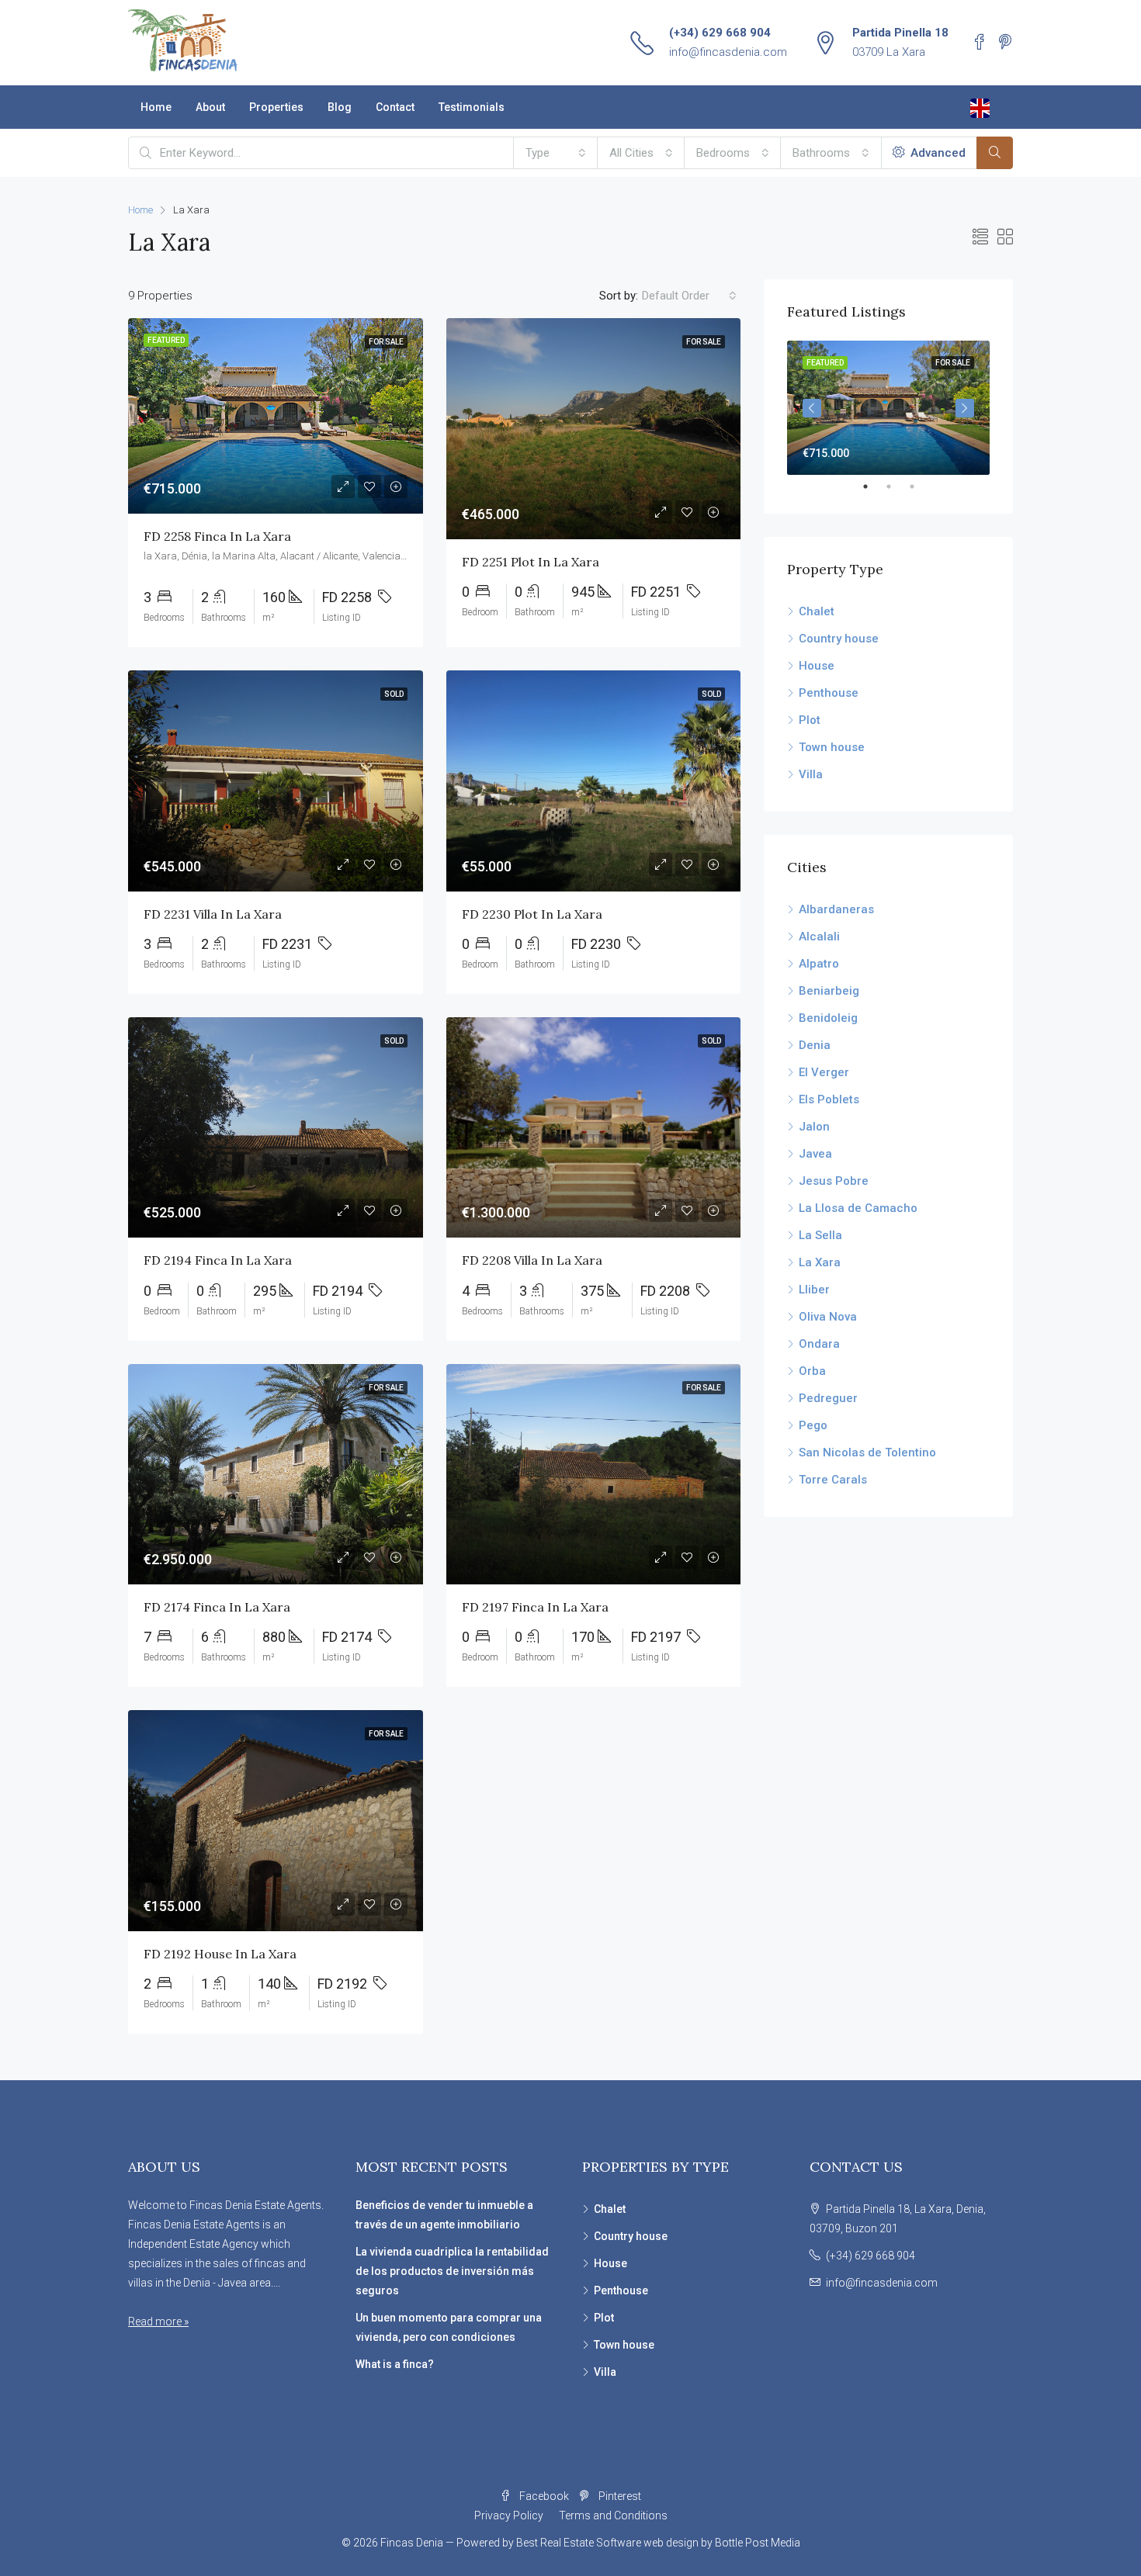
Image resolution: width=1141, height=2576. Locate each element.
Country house (839, 639)
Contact (395, 107)
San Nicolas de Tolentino (867, 1452)
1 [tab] (873, 486)
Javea (815, 1154)
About (210, 107)
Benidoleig (828, 1018)
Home (156, 107)
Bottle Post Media (758, 2543)
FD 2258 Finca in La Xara (217, 536)
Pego (813, 1425)
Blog (340, 107)
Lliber (814, 1290)
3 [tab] (920, 486)
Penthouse (829, 693)
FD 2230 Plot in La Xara (532, 914)
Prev (812, 408)
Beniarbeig (829, 991)
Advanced (936, 153)
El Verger (824, 1072)
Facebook (544, 2496)
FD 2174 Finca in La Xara (217, 1607)
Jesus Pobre (834, 1181)
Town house (832, 747)
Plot (810, 720)
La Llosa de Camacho (858, 1208)
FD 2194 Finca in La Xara (218, 1260)
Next (965, 408)
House (817, 666)
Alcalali (819, 937)
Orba (812, 1371)
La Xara (820, 1262)
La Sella (820, 1235)
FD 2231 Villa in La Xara (213, 914)
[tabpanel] (888, 408)
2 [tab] (896, 486)
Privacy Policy (509, 2515)
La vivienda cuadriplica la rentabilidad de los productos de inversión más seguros (452, 2271)
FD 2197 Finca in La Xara (535, 1607)
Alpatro (819, 964)
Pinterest (619, 2496)
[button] (556, 153)
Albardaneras (836, 909)
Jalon (814, 1127)
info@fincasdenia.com (728, 52)
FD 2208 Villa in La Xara (532, 1260)
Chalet (817, 611)
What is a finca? (395, 2364)
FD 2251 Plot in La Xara (531, 562)
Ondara (819, 1344)
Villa (811, 774)
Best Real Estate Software (579, 2543)
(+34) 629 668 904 (720, 33)
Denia (815, 1045)
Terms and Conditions (613, 2515)
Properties (276, 107)
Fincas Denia (412, 2543)
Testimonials (472, 107)
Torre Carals (833, 1480)
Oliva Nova (828, 1317)
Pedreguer (828, 1398)
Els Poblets (829, 1099)
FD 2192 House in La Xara (220, 1954)
